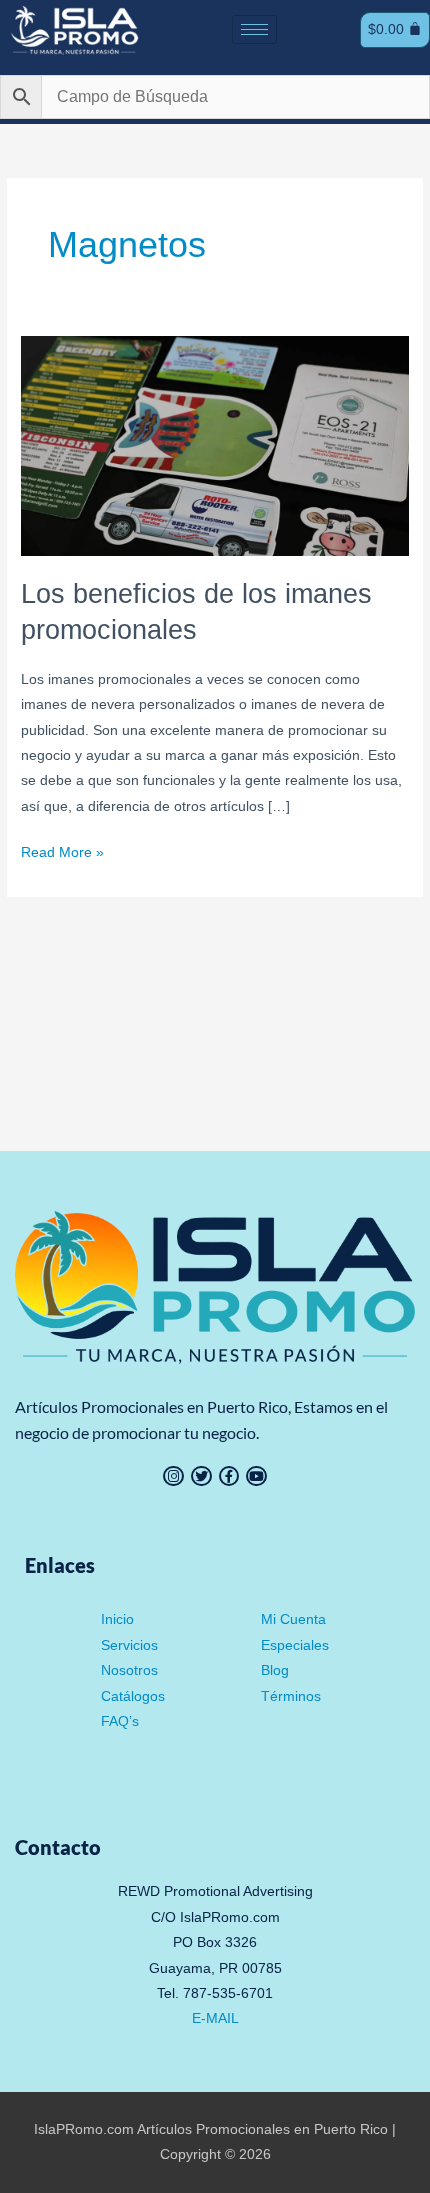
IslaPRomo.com (85, 2129)
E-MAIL (215, 2018)
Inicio (117, 1619)
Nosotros (129, 1670)
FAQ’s (120, 1721)
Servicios (129, 1645)
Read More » (62, 850)
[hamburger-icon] (254, 29)
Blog (275, 1670)
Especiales (295, 1645)
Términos (291, 1696)
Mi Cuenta (293, 1619)
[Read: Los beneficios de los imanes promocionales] (215, 445)
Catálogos (133, 1696)
